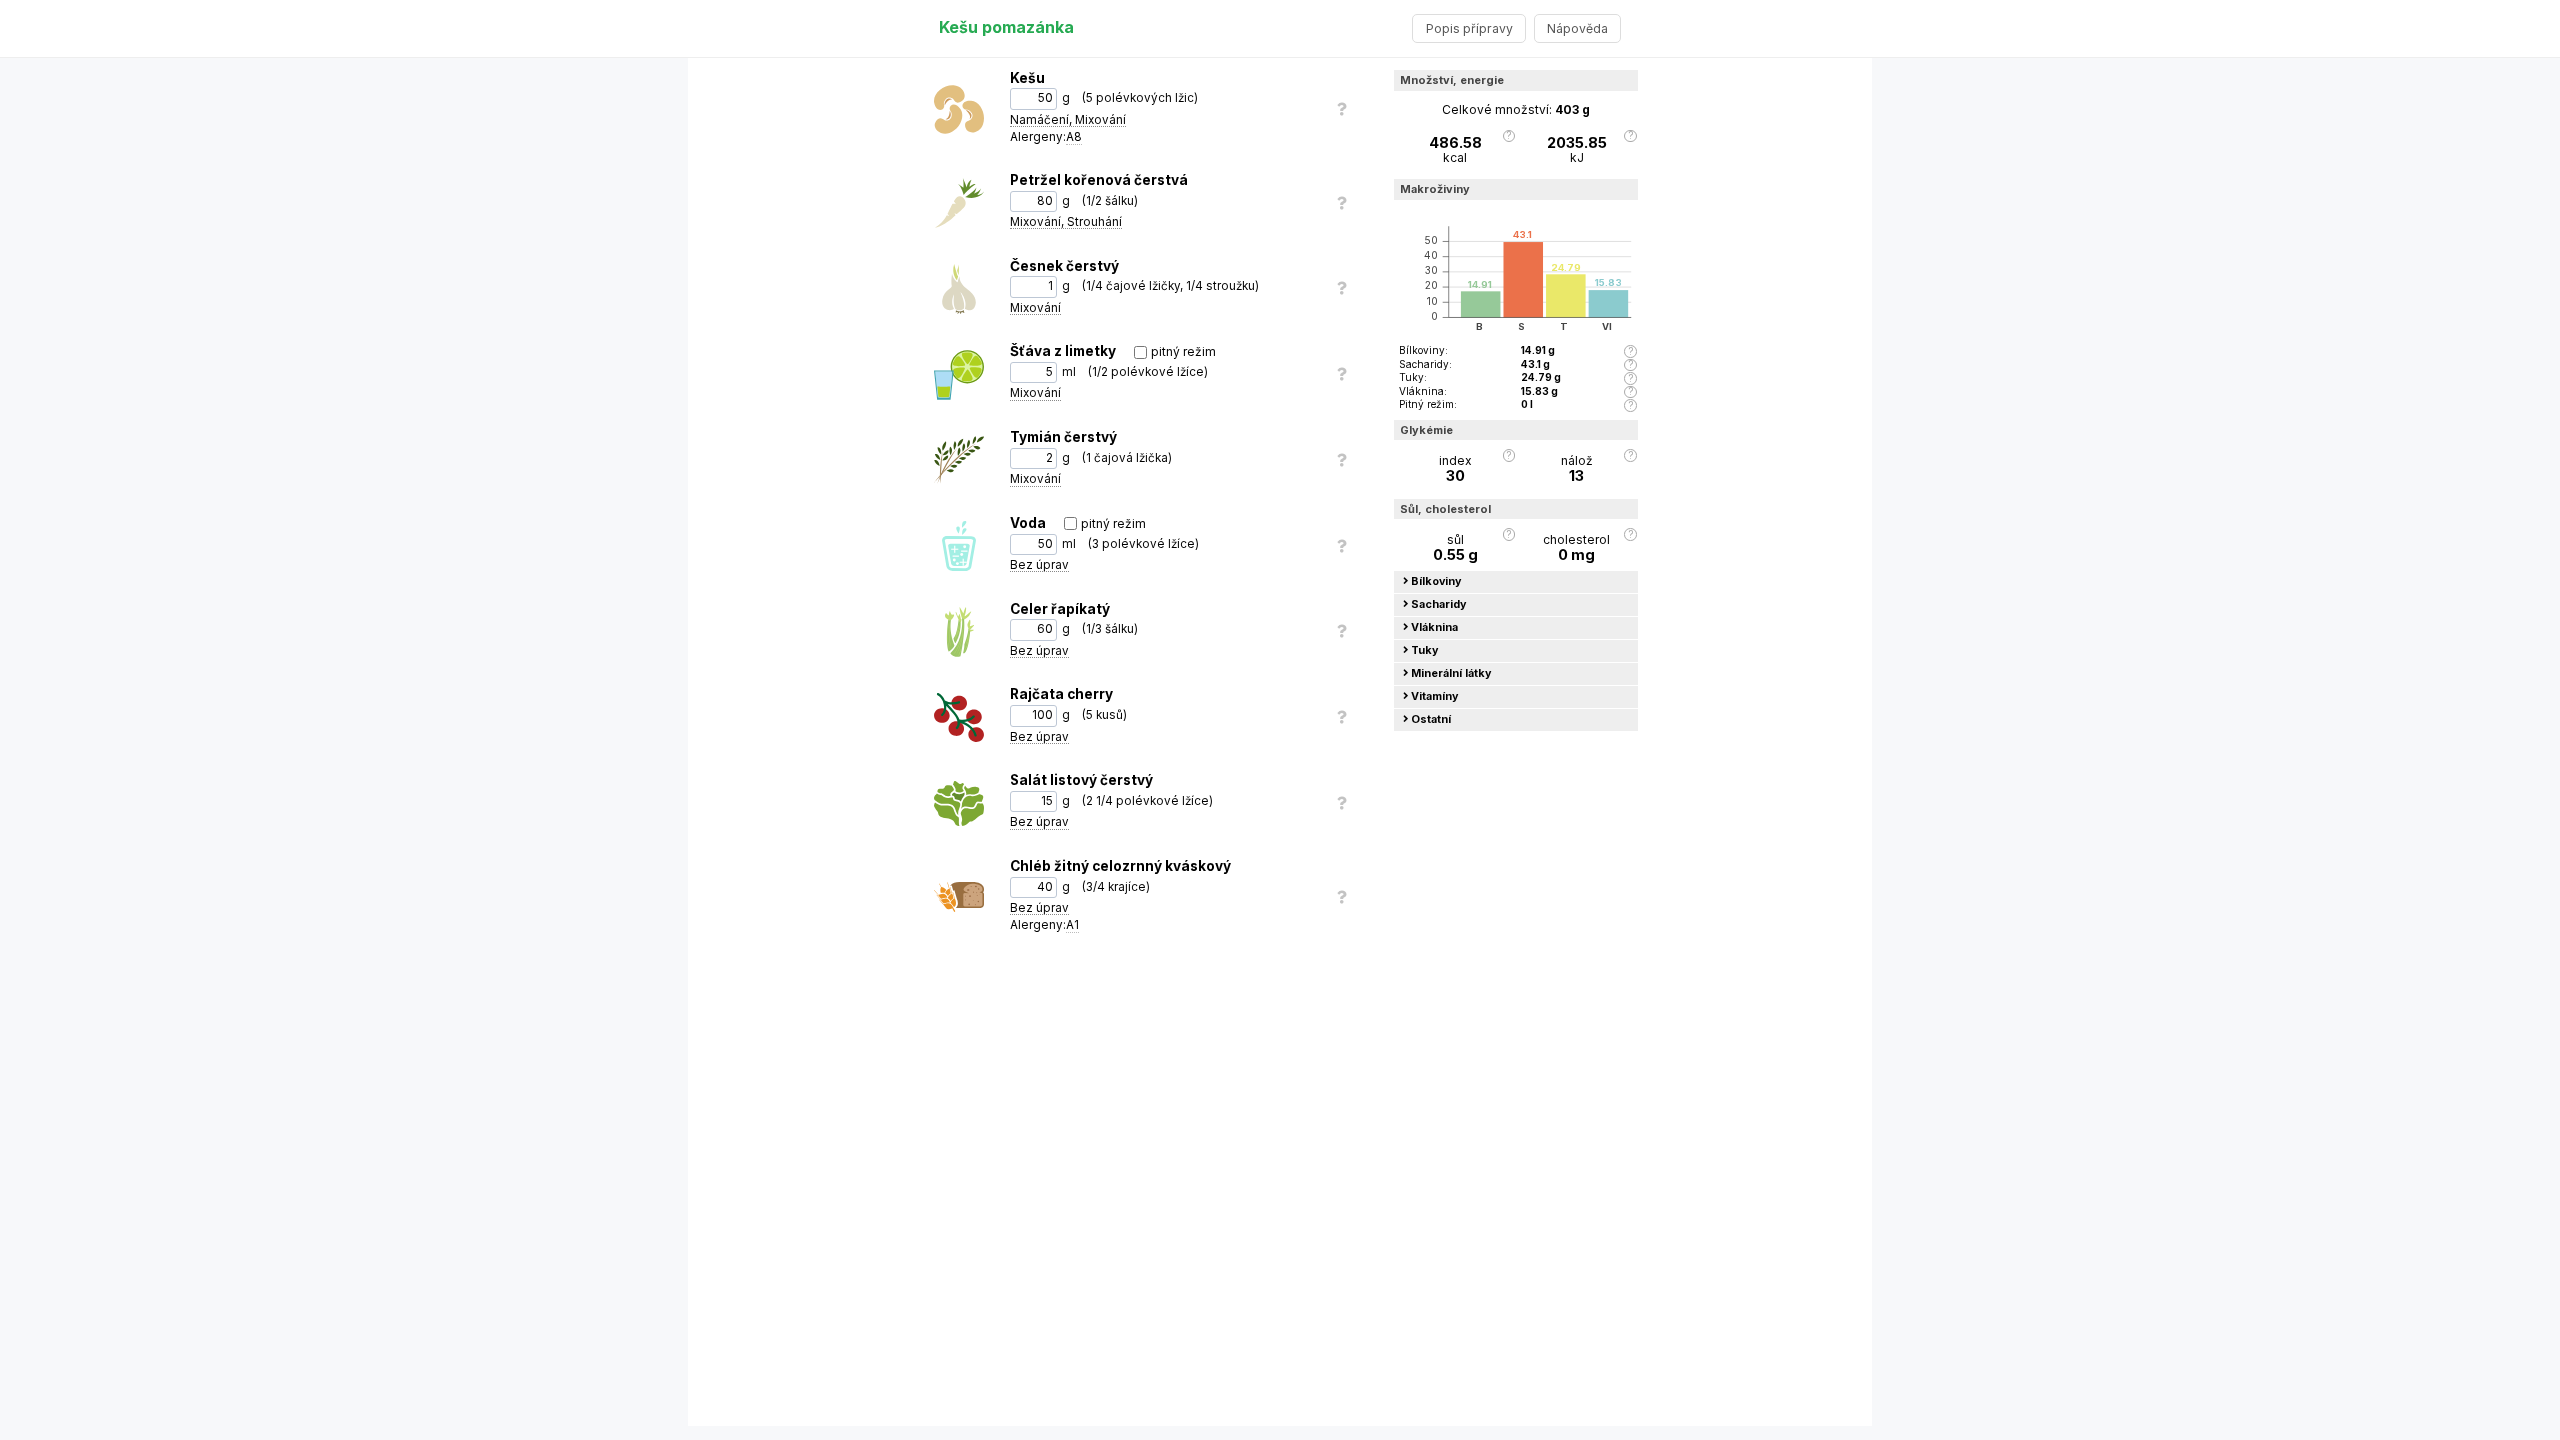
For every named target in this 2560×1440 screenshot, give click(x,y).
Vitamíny (1435, 696)
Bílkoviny (1436, 581)
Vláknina (1434, 627)
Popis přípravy (1469, 28)
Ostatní (1431, 719)
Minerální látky (1451, 673)
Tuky (1425, 650)
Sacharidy (1439, 604)
